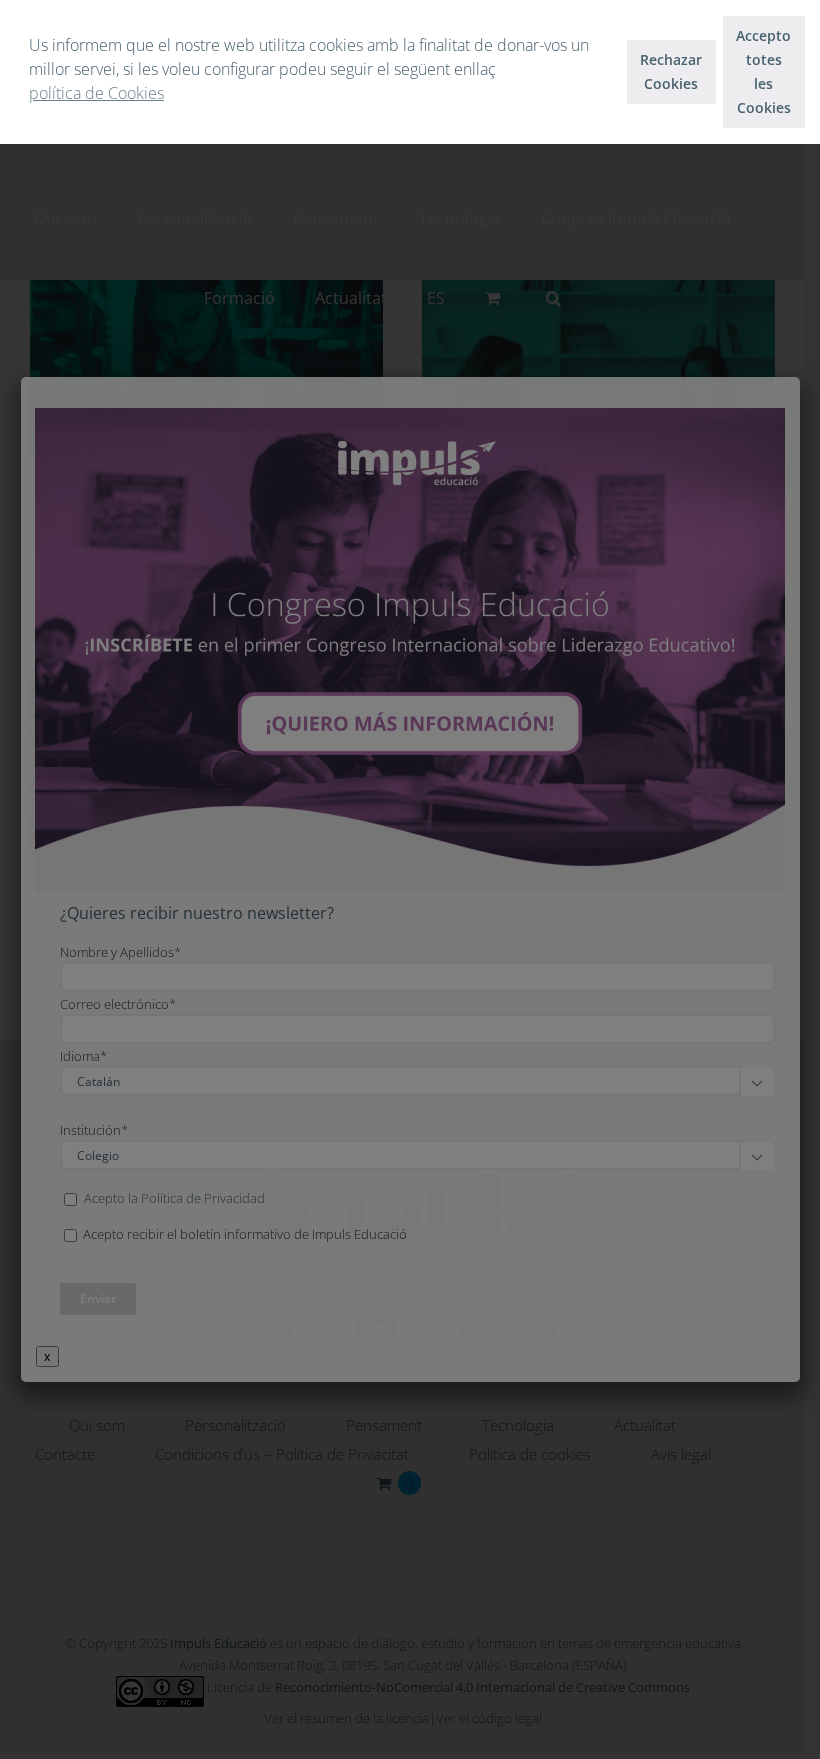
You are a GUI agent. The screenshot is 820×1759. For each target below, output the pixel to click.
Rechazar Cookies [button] (671, 71)
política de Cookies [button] (96, 93)
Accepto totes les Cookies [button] (763, 71)
